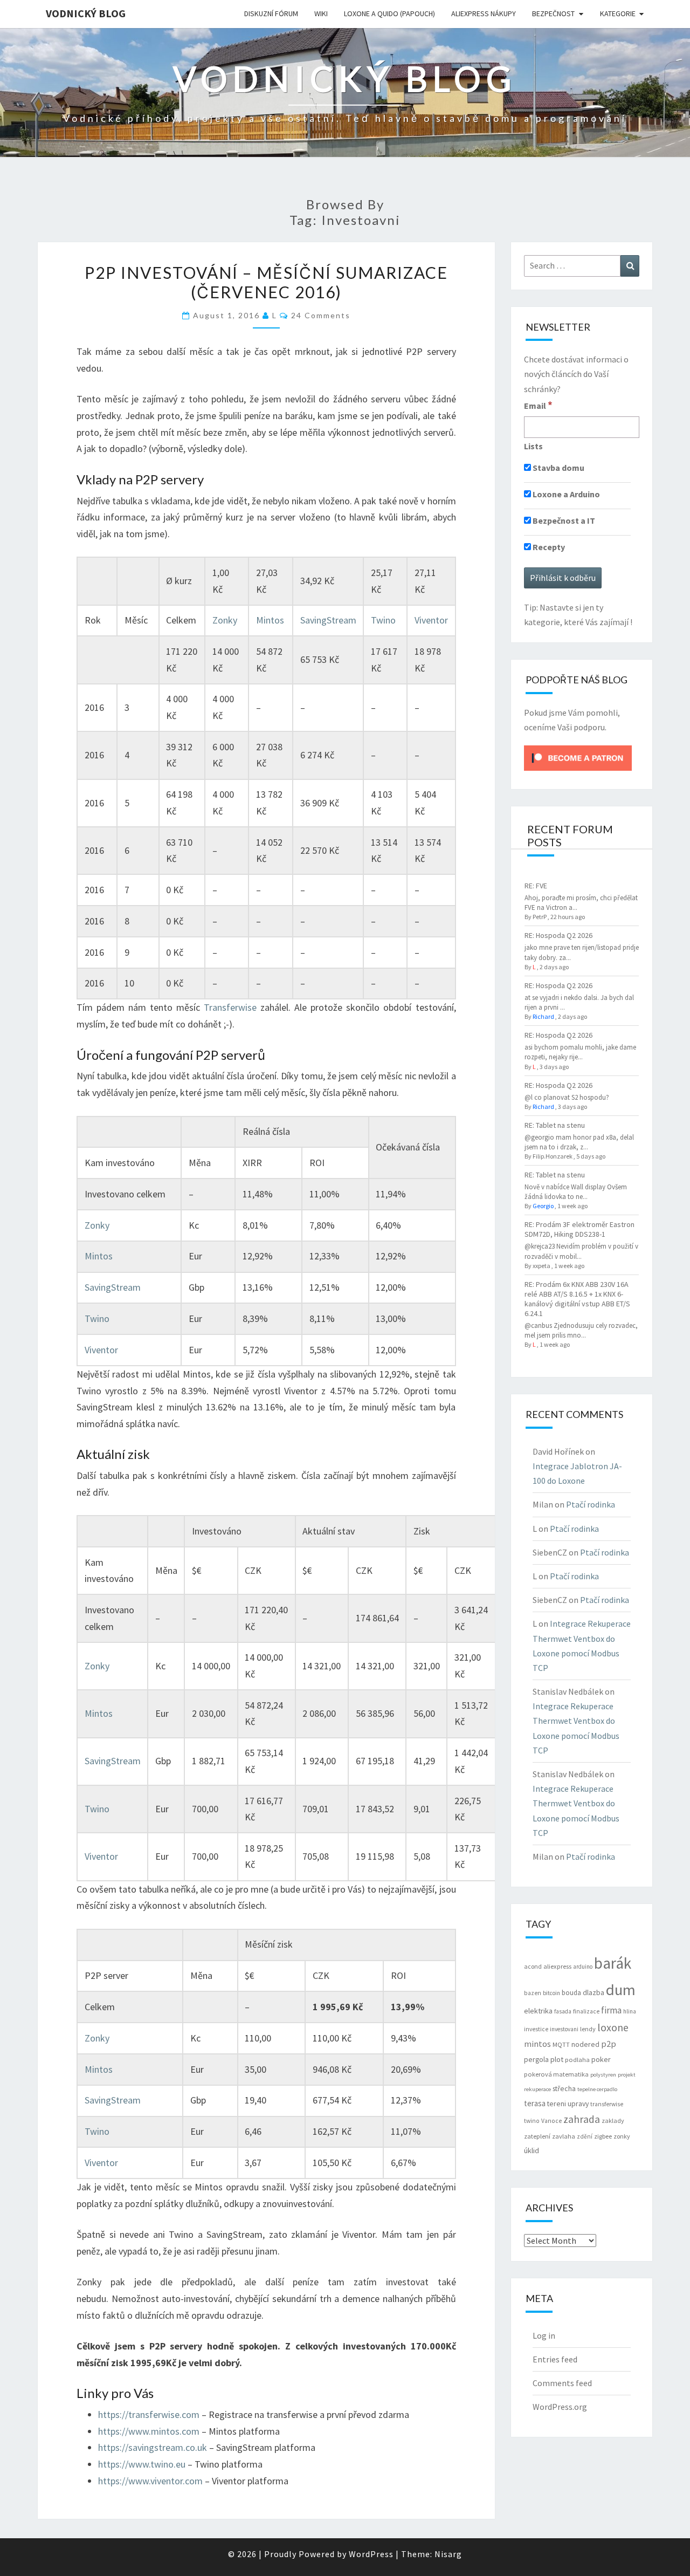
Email (538, 405)
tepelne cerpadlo (597, 2089)
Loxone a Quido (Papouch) (389, 13)
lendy (588, 2029)
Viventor (431, 620)
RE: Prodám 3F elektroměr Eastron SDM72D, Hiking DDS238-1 (579, 1229)
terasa (535, 2103)
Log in (544, 2335)
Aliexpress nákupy (484, 13)
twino (532, 2121)
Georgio (543, 1206)
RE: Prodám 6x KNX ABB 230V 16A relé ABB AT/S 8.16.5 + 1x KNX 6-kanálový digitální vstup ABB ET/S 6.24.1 (577, 1299)
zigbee (603, 2136)
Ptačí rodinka (591, 1504)
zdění (585, 2136)
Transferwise (230, 1007)
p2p (609, 2044)
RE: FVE (536, 886)
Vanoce (551, 2121)
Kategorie (618, 13)
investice (536, 2029)
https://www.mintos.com (149, 2431)
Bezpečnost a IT (563, 520)
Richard (543, 1016)
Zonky (225, 620)
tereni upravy (568, 2104)
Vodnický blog (86, 13)
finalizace (586, 2011)
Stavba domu (558, 468)
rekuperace (537, 2089)
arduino (583, 1967)
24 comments (321, 315)
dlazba (594, 1993)
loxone (613, 2027)
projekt (627, 2075)
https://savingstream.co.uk (153, 2447)
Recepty (548, 547)
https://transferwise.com (149, 2414)
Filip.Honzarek (553, 1156)
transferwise (607, 2104)
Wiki (321, 13)
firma (611, 2010)
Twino (383, 620)
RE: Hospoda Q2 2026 (558, 935)
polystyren (603, 2075)
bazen (533, 1993)
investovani (564, 2029)
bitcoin (551, 1993)
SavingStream (328, 620)
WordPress (371, 2554)
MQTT (561, 2044)
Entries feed (555, 2359)
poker (601, 2059)
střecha (564, 2088)
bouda (571, 1993)
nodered (585, 2044)
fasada (563, 2011)
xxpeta (541, 1266)
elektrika (538, 2011)
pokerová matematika (556, 2074)
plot (557, 2059)
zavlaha (564, 2136)
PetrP (540, 917)
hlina (630, 2011)
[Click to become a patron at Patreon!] (578, 757)
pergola (536, 2059)
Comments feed (562, 2383)
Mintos (270, 620)
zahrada (582, 2119)
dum (621, 1990)
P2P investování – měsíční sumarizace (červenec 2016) (266, 282)
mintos (537, 2044)
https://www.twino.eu (143, 2464)
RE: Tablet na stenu (555, 1125)
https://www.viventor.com (150, 2481)
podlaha (577, 2060)
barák (613, 1963)
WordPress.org (560, 2407)
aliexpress (557, 1966)
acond (533, 1966)
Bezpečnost (553, 13)
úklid (532, 2150)
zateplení (537, 2136)
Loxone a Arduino (565, 494)
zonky (622, 2136)
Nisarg (448, 2554)
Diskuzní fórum (271, 13)
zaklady (613, 2121)
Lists (533, 446)
